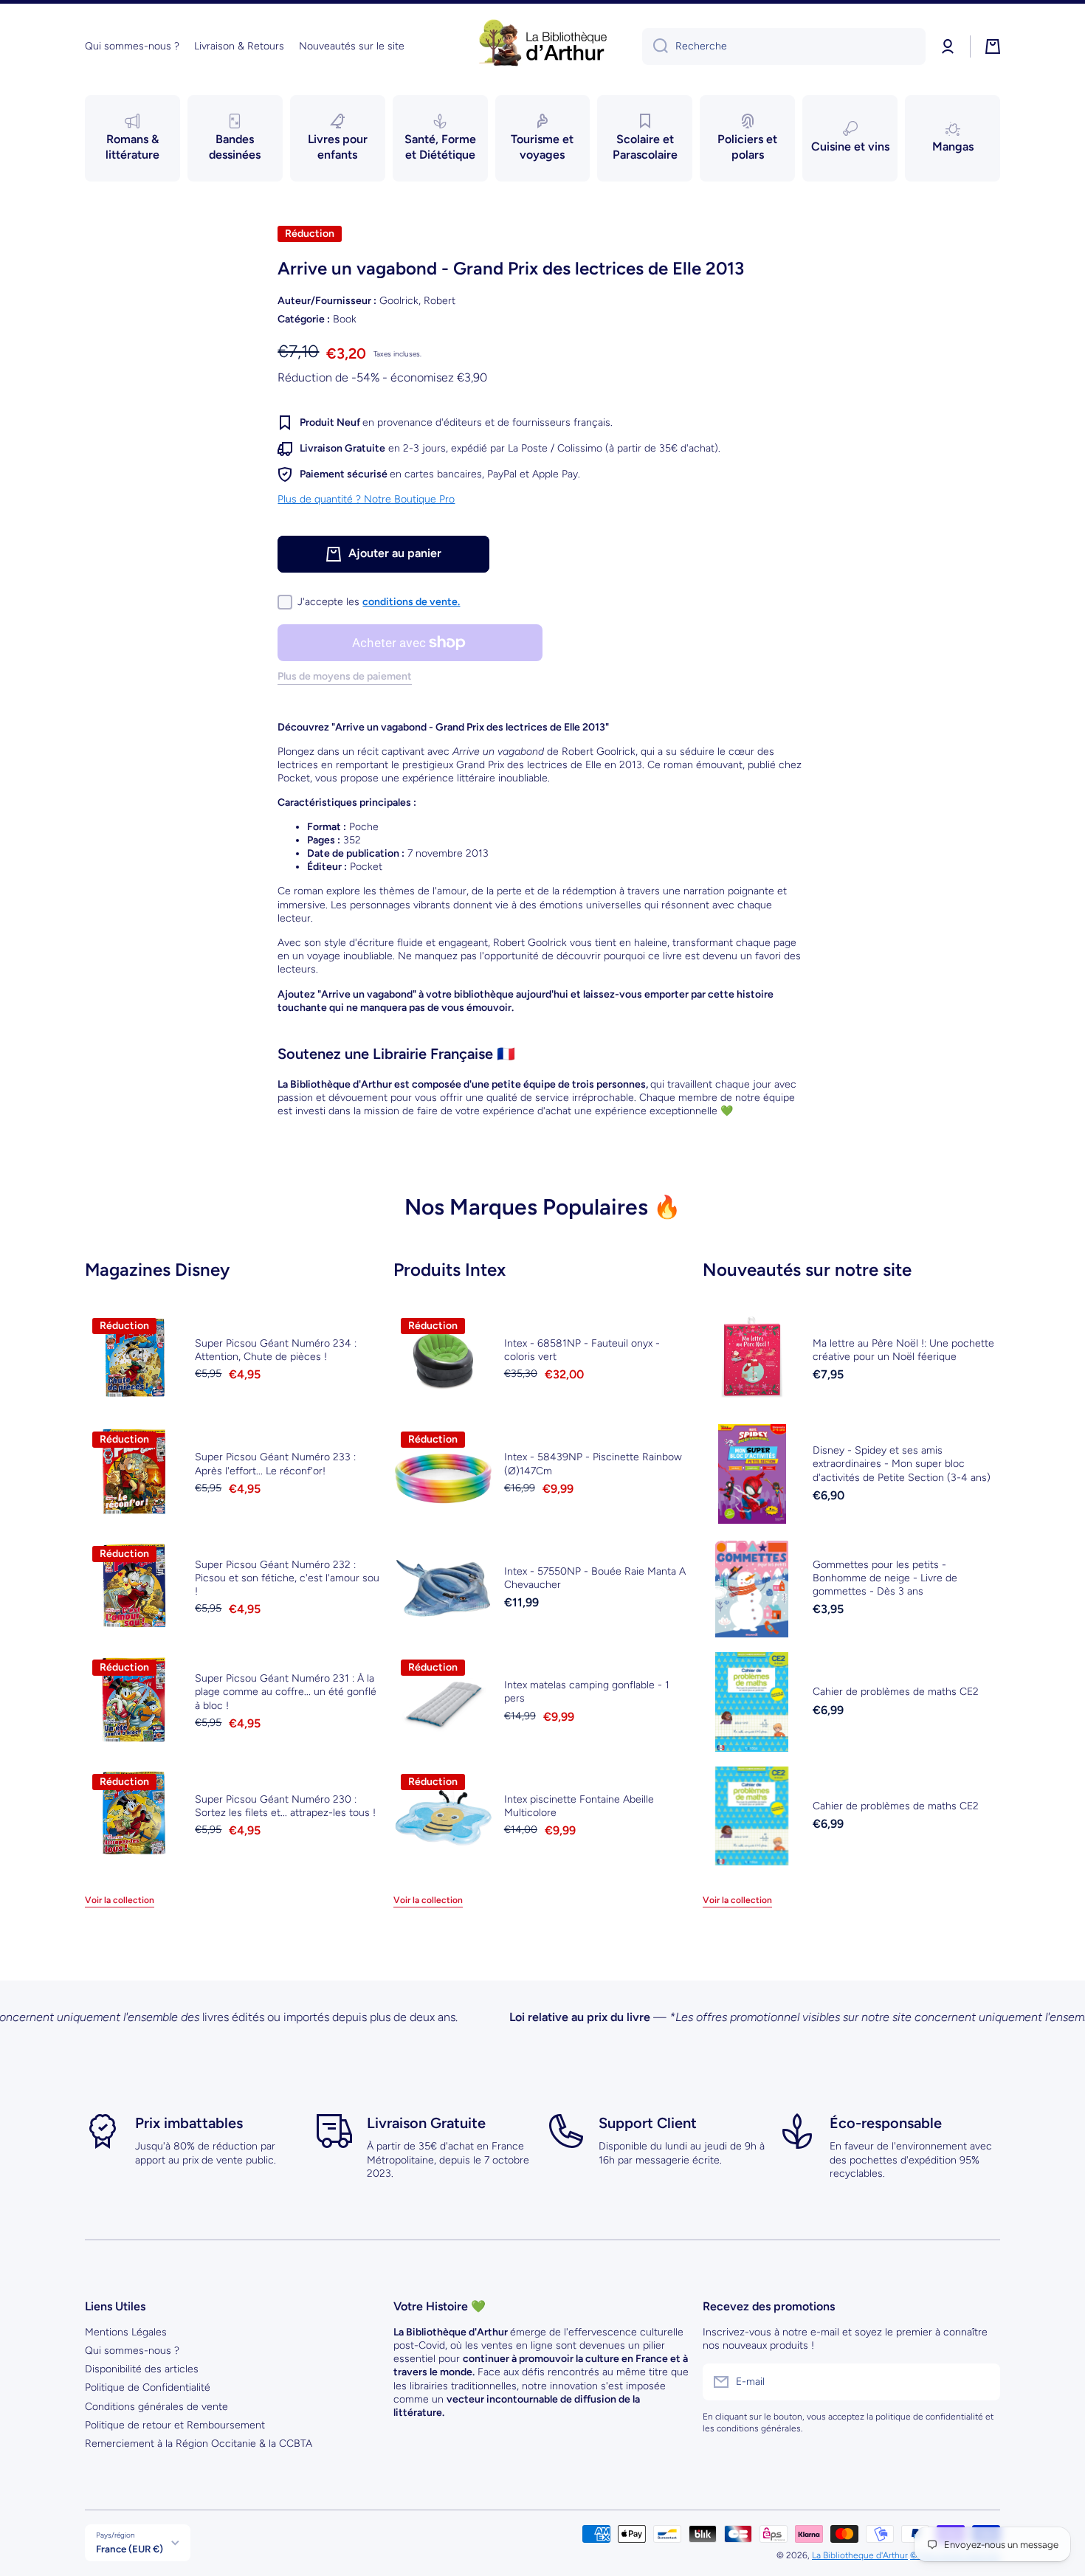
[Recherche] (655, 46)
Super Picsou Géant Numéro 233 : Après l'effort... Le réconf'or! (275, 1464)
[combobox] (784, 46)
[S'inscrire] (982, 2382)
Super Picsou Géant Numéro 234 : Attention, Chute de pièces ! (276, 1350)
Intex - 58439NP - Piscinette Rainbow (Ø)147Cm (593, 1464)
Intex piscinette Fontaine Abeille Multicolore (579, 1806)
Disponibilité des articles (142, 2369)
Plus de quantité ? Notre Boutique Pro (366, 499)
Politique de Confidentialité (148, 2387)
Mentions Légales (126, 2332)
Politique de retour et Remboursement (175, 2425)
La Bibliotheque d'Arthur (860, 2555)
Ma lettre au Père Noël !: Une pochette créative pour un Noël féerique (903, 1350)
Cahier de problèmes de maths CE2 (896, 1692)
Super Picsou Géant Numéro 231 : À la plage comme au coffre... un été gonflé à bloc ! (286, 1692)
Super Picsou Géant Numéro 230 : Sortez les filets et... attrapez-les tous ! (285, 1806)
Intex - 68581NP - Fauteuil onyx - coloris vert (582, 1350)
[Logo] (542, 46)
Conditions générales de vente (156, 2407)
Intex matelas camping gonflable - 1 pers (587, 1692)
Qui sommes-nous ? (132, 2351)
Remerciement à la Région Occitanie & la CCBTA (199, 2444)
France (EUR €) (130, 2549)
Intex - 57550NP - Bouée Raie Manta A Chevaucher (595, 1578)
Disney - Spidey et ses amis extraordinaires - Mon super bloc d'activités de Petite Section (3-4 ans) (902, 1464)
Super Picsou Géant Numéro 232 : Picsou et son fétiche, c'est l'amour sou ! (287, 1578)
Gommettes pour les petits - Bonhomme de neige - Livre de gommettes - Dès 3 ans (885, 1578)
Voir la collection (120, 1900)
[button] (993, 46)
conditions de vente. (411, 602)
